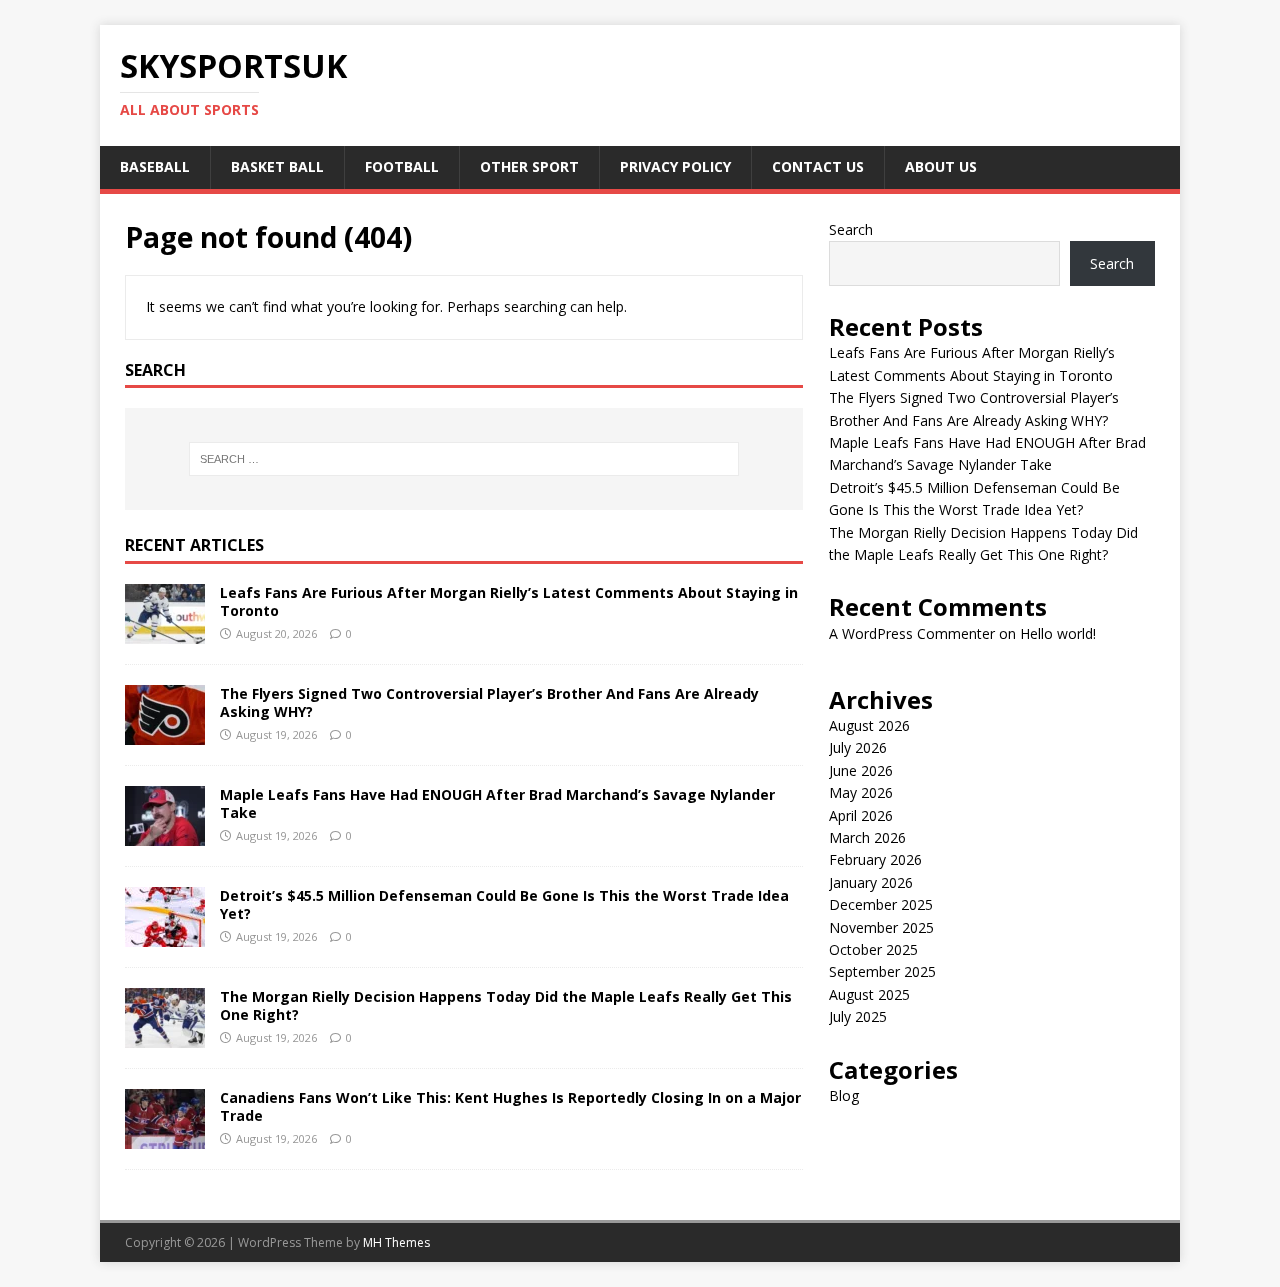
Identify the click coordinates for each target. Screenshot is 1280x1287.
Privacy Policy (675, 166)
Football (402, 166)
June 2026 (861, 770)
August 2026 (869, 725)
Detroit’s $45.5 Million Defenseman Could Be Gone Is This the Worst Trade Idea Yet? (504, 904)
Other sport (529, 166)
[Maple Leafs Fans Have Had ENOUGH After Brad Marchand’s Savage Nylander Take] (165, 834)
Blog (844, 1095)
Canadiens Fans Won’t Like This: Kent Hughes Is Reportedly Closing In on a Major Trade (510, 1106)
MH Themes (396, 1242)
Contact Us (818, 166)
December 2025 (881, 904)
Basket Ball (277, 166)
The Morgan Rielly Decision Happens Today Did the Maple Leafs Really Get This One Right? (506, 1005)
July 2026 (858, 747)
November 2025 (881, 927)
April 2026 (861, 815)
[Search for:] (464, 459)
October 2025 (873, 949)
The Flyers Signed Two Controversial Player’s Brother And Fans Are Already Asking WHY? (489, 702)
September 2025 (882, 971)
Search (851, 229)
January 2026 (871, 882)
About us (941, 166)
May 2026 (861, 792)
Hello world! (1058, 633)
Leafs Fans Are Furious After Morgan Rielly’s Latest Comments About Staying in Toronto (509, 601)
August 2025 (869, 994)
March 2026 (867, 837)
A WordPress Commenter (912, 633)
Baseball (155, 166)
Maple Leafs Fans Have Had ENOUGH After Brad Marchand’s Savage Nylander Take (497, 803)
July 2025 (858, 1016)
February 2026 (875, 859)
